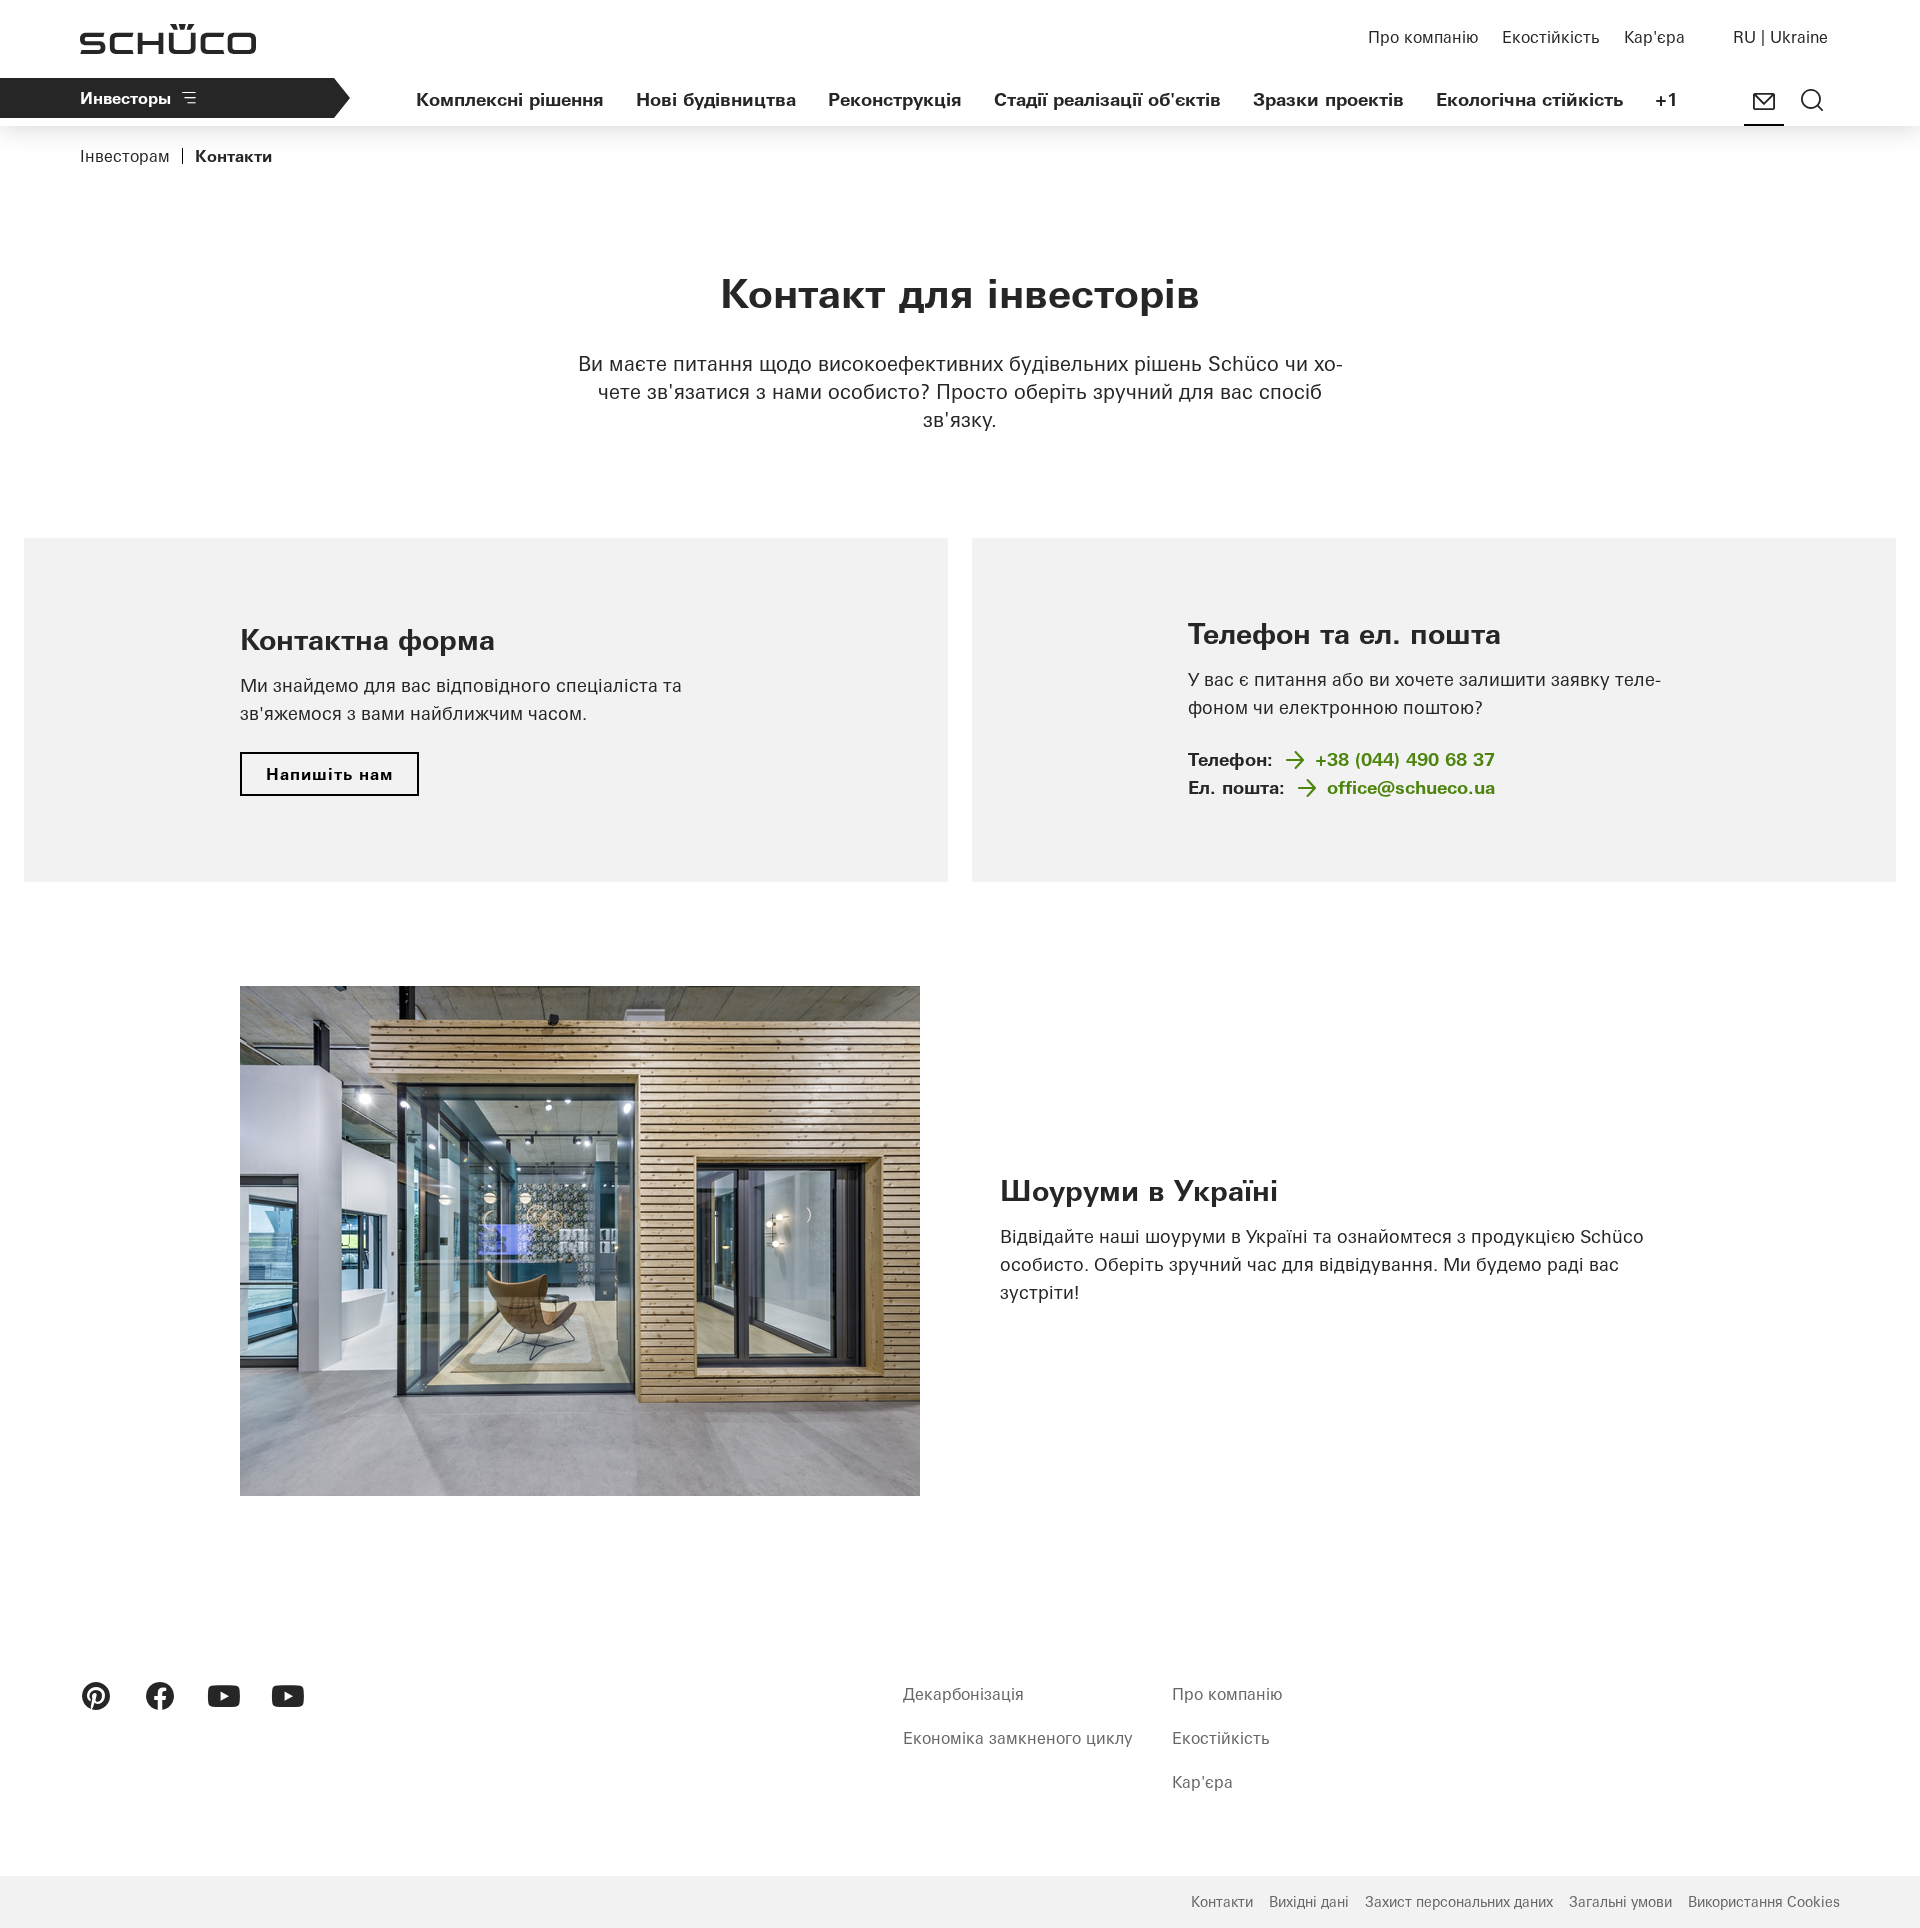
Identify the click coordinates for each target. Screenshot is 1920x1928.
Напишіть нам (329, 774)
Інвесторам (125, 156)
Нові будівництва (716, 99)
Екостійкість (1551, 37)
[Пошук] (1812, 102)
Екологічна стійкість (1529, 99)
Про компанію (1423, 37)
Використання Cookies (1764, 1902)
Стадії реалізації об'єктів (1107, 99)
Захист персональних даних (1459, 1902)
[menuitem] (96, 1696)
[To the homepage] (168, 39)
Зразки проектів (1328, 99)
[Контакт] (1764, 102)
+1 (1666, 99)
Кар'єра (1654, 37)
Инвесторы (125, 98)
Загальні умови (1620, 1902)
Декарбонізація (963, 1694)
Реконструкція (895, 99)
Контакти (1222, 1902)
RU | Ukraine (1780, 37)
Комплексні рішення (510, 99)
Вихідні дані (1309, 1902)
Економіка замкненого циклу (1017, 1738)
